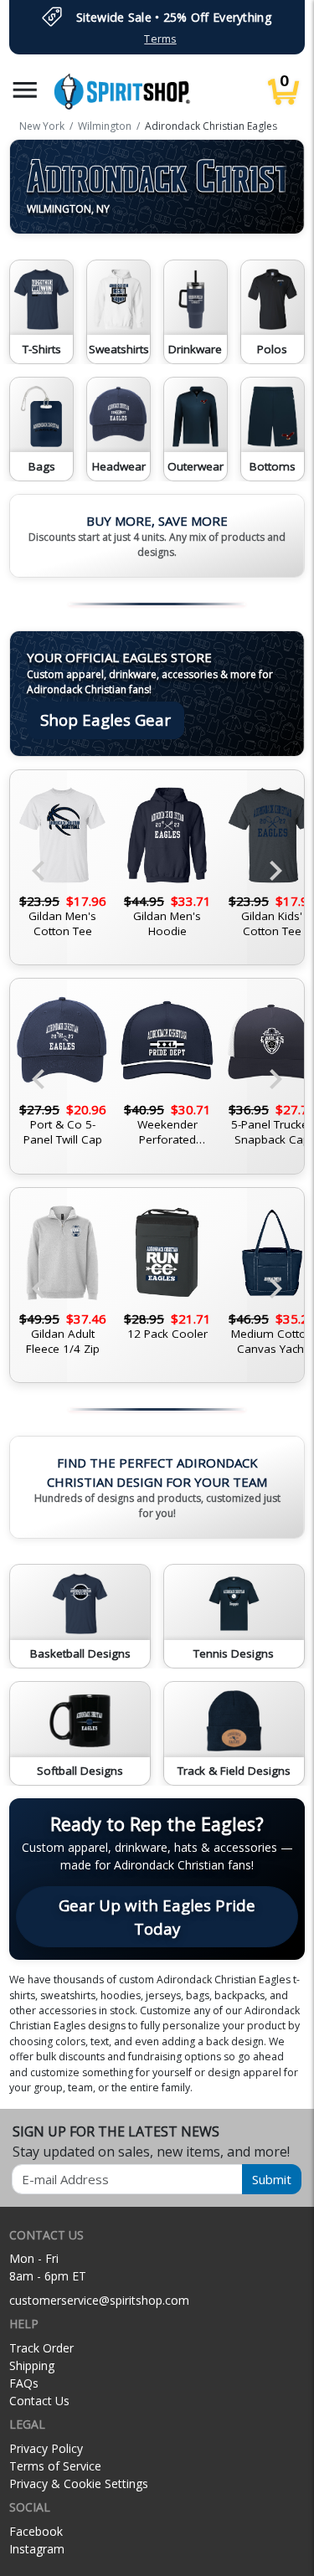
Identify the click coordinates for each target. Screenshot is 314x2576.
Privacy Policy (46, 2448)
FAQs (24, 2383)
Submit (272, 2179)
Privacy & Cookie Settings (79, 2483)
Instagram (37, 2549)
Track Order (41, 2348)
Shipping (32, 2365)
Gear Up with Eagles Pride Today (157, 1917)
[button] (25, 90)
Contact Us (39, 2401)
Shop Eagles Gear (106, 720)
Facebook (36, 2531)
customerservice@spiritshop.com (99, 2300)
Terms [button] (160, 39)
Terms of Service (55, 2466)
